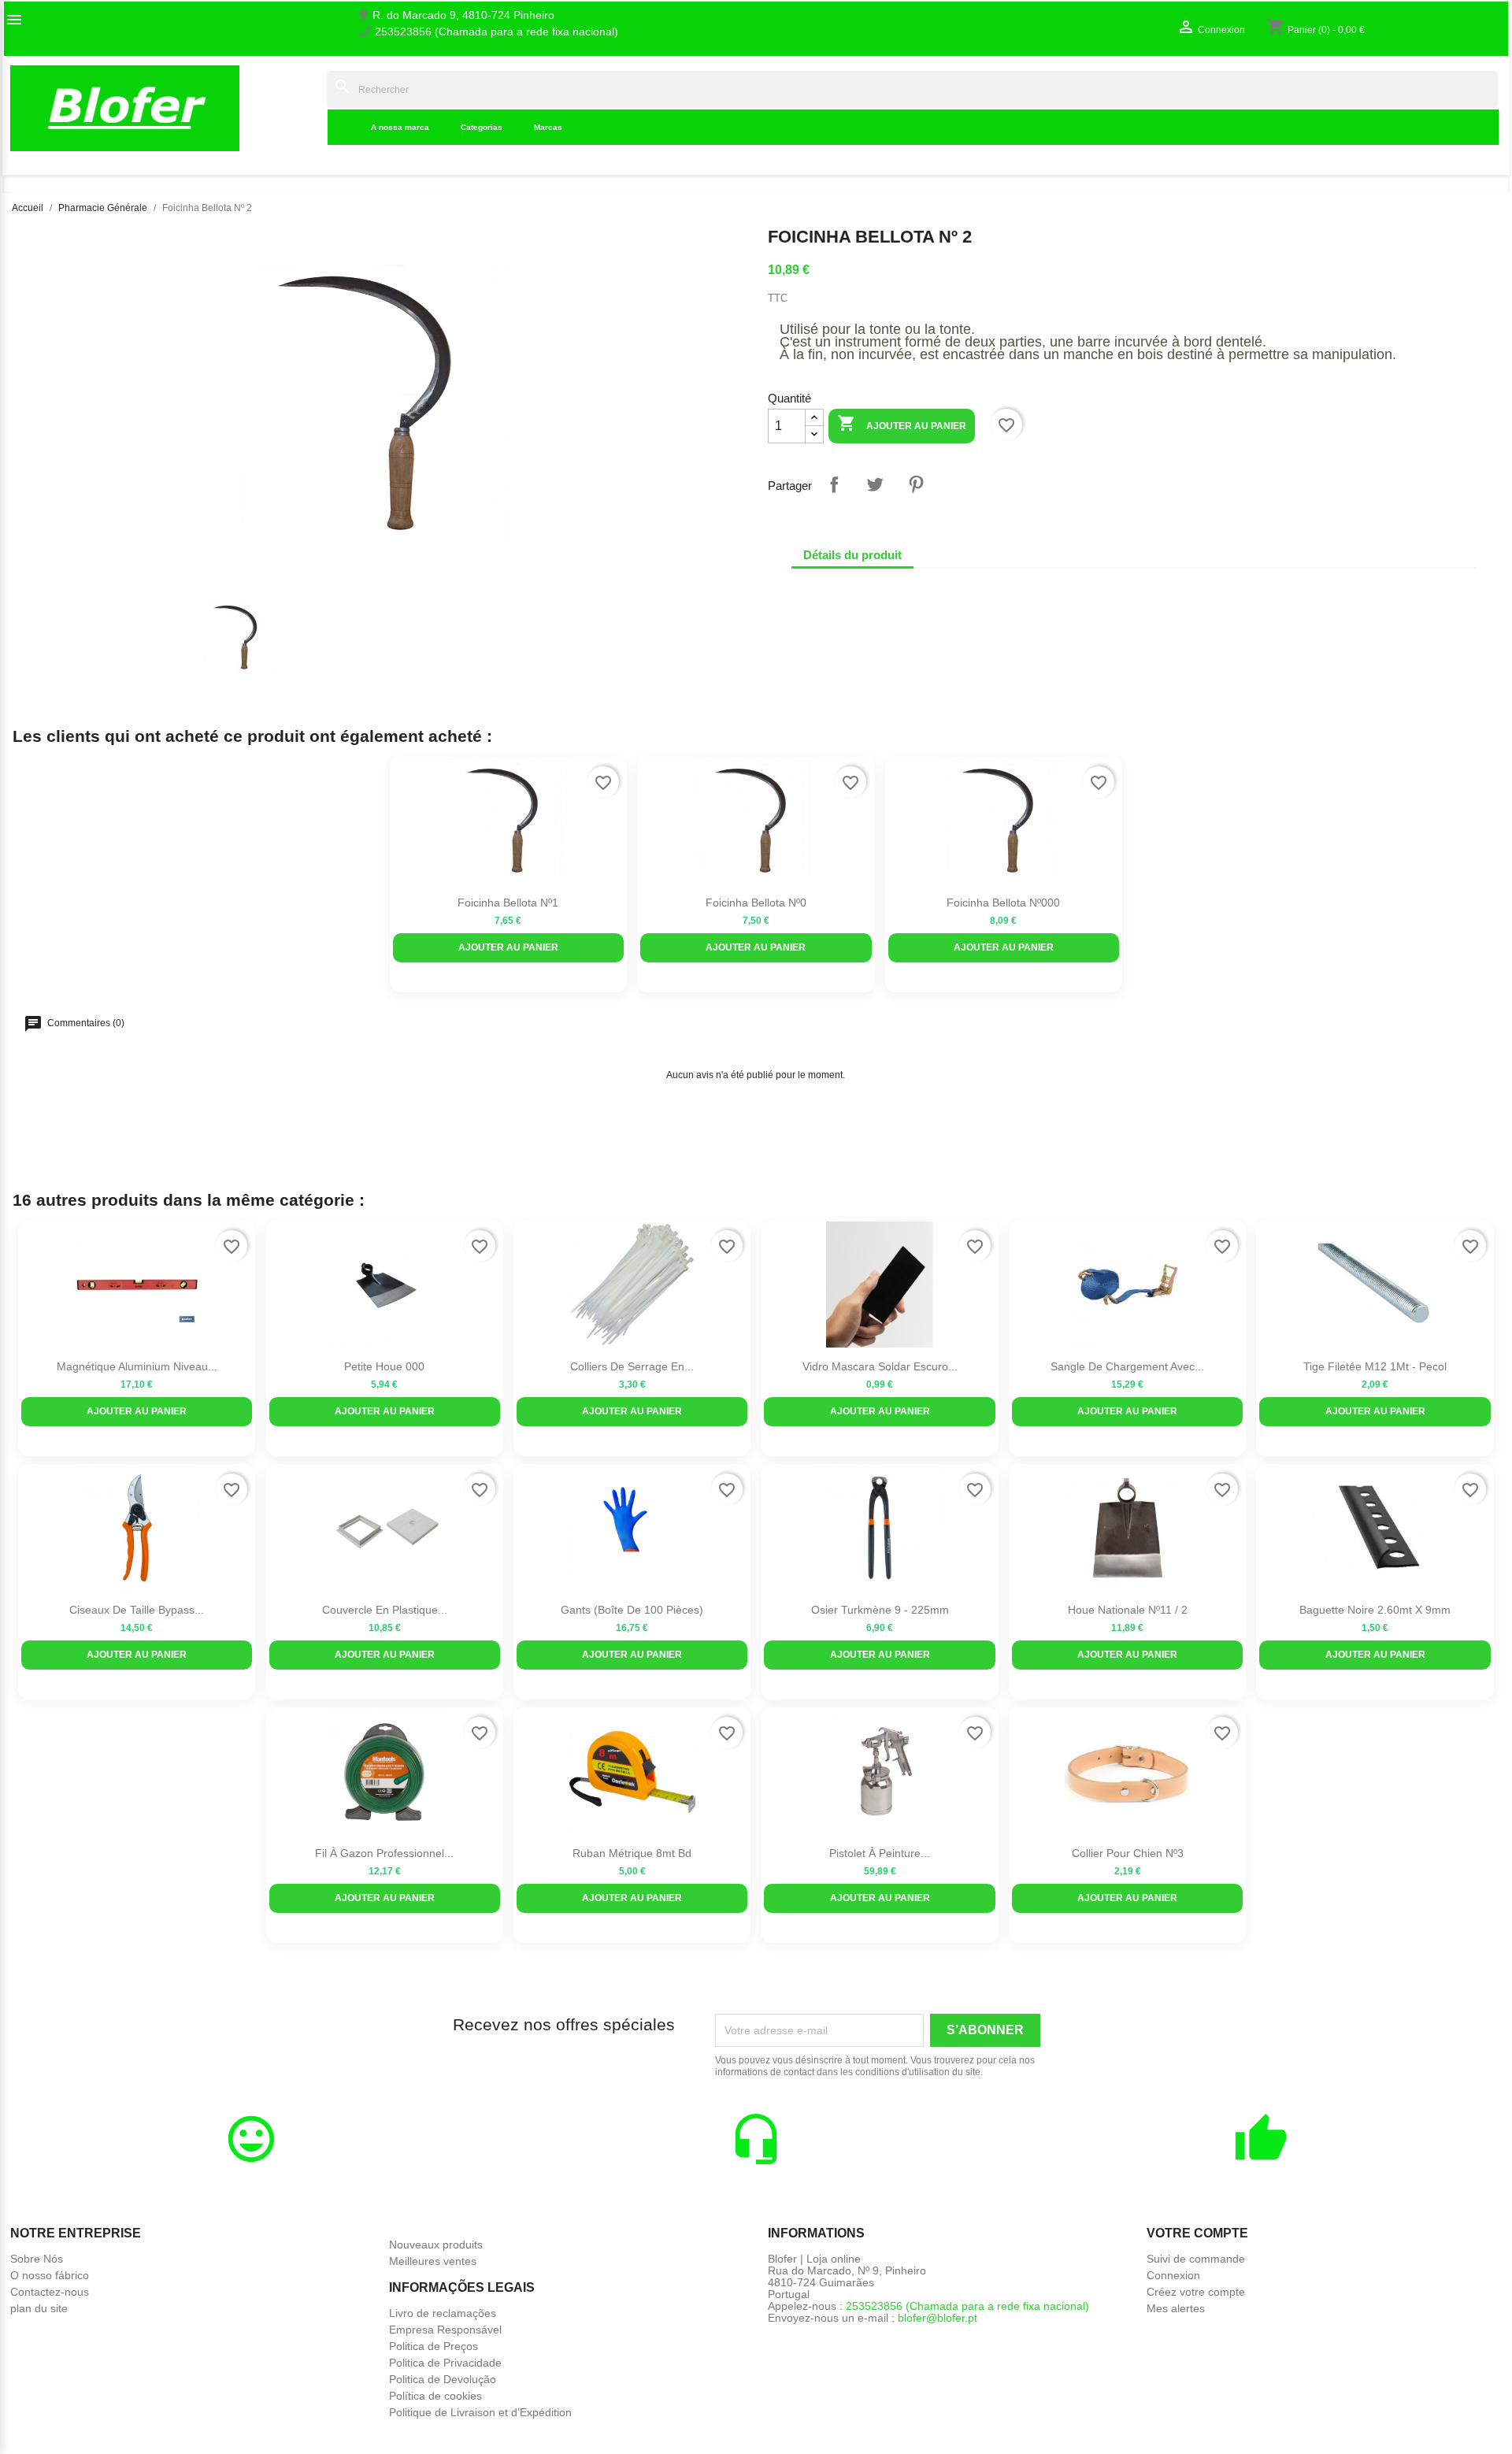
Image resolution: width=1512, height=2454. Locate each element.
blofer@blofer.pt (938, 2318)
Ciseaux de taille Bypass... (137, 1610)
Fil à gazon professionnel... (384, 1853)
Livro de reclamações (443, 2313)
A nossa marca (400, 127)
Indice (303, 108)
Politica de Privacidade (445, 2363)
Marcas (548, 127)
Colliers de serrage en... (632, 1366)
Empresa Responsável (445, 2330)
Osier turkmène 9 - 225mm (880, 1610)
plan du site (39, 2308)
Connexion (1173, 2275)
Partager (834, 484)
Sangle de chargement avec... (1127, 1366)
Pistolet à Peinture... (880, 1853)
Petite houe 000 (384, 1366)
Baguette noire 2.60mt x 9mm (1375, 1610)
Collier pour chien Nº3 (1128, 1853)
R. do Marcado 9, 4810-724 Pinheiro (463, 15)
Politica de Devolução (443, 2379)
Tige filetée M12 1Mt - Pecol (1375, 1366)
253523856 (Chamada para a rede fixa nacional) (497, 32)
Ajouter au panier (902, 423)
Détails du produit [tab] (852, 555)
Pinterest (916, 484)
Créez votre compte (1196, 2292)
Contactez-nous (50, 2292)
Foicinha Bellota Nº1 (508, 903)
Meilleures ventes (433, 2261)
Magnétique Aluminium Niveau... (137, 1366)
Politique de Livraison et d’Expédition (480, 2412)
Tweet (875, 484)
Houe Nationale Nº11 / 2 (1128, 1610)
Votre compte (1197, 2233)
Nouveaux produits (436, 2245)
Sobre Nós (37, 2259)
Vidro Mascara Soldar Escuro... (880, 1366)
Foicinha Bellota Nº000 (1003, 903)
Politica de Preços (434, 2346)
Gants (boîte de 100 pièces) (632, 1610)
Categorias (482, 127)
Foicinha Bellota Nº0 (756, 903)
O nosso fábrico (50, 2275)
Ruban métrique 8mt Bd (632, 1853)
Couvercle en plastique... (385, 1610)
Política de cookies (435, 2396)
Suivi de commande (1196, 2259)
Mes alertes (1176, 2308)
